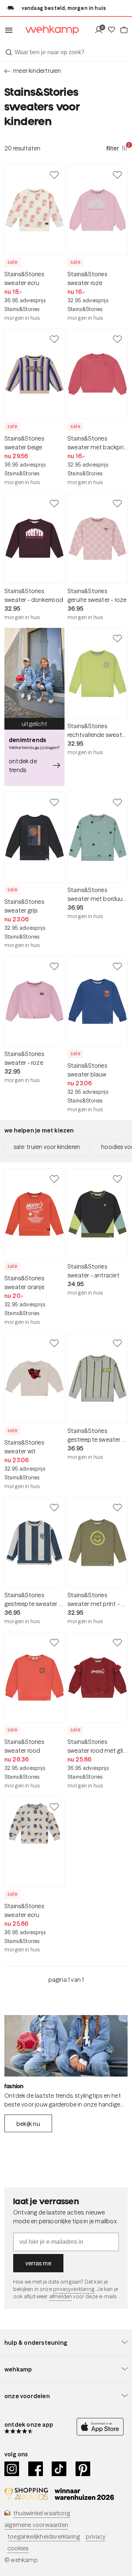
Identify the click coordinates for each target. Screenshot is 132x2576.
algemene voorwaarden (36, 2525)
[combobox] (66, 52)
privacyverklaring (74, 2289)
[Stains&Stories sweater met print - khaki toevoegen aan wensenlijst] (117, 1507)
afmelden (60, 2296)
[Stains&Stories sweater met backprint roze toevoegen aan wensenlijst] (117, 339)
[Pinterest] (83, 2469)
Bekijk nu (28, 2124)
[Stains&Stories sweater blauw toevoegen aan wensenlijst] (117, 966)
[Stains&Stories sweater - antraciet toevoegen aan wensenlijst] (117, 1179)
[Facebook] (36, 2469)
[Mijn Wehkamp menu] (101, 30)
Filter (117, 148)
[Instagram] (12, 2469)
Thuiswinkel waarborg (42, 2513)
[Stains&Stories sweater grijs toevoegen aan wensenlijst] (54, 802)
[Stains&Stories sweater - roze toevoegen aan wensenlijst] (54, 966)
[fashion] (66, 2046)
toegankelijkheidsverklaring (44, 2536)
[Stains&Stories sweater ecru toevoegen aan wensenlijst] (54, 175)
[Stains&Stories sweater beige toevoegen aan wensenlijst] (54, 339)
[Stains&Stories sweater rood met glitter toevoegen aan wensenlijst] (117, 1642)
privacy (96, 2536)
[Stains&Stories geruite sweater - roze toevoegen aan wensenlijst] (117, 503)
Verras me (38, 2263)
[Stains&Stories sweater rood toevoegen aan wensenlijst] (54, 1642)
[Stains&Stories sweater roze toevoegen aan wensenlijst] (117, 175)
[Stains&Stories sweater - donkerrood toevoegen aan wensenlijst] (54, 503)
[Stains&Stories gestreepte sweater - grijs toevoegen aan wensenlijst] (117, 1343)
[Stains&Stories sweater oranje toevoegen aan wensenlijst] (54, 1179)
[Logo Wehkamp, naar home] (47, 30)
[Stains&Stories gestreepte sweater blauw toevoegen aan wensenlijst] (54, 1507)
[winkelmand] (124, 30)
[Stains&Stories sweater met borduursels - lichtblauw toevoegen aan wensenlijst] (117, 802)
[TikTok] (59, 2469)
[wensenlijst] (113, 30)
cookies (18, 2548)
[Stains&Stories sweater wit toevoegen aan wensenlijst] (54, 1343)
